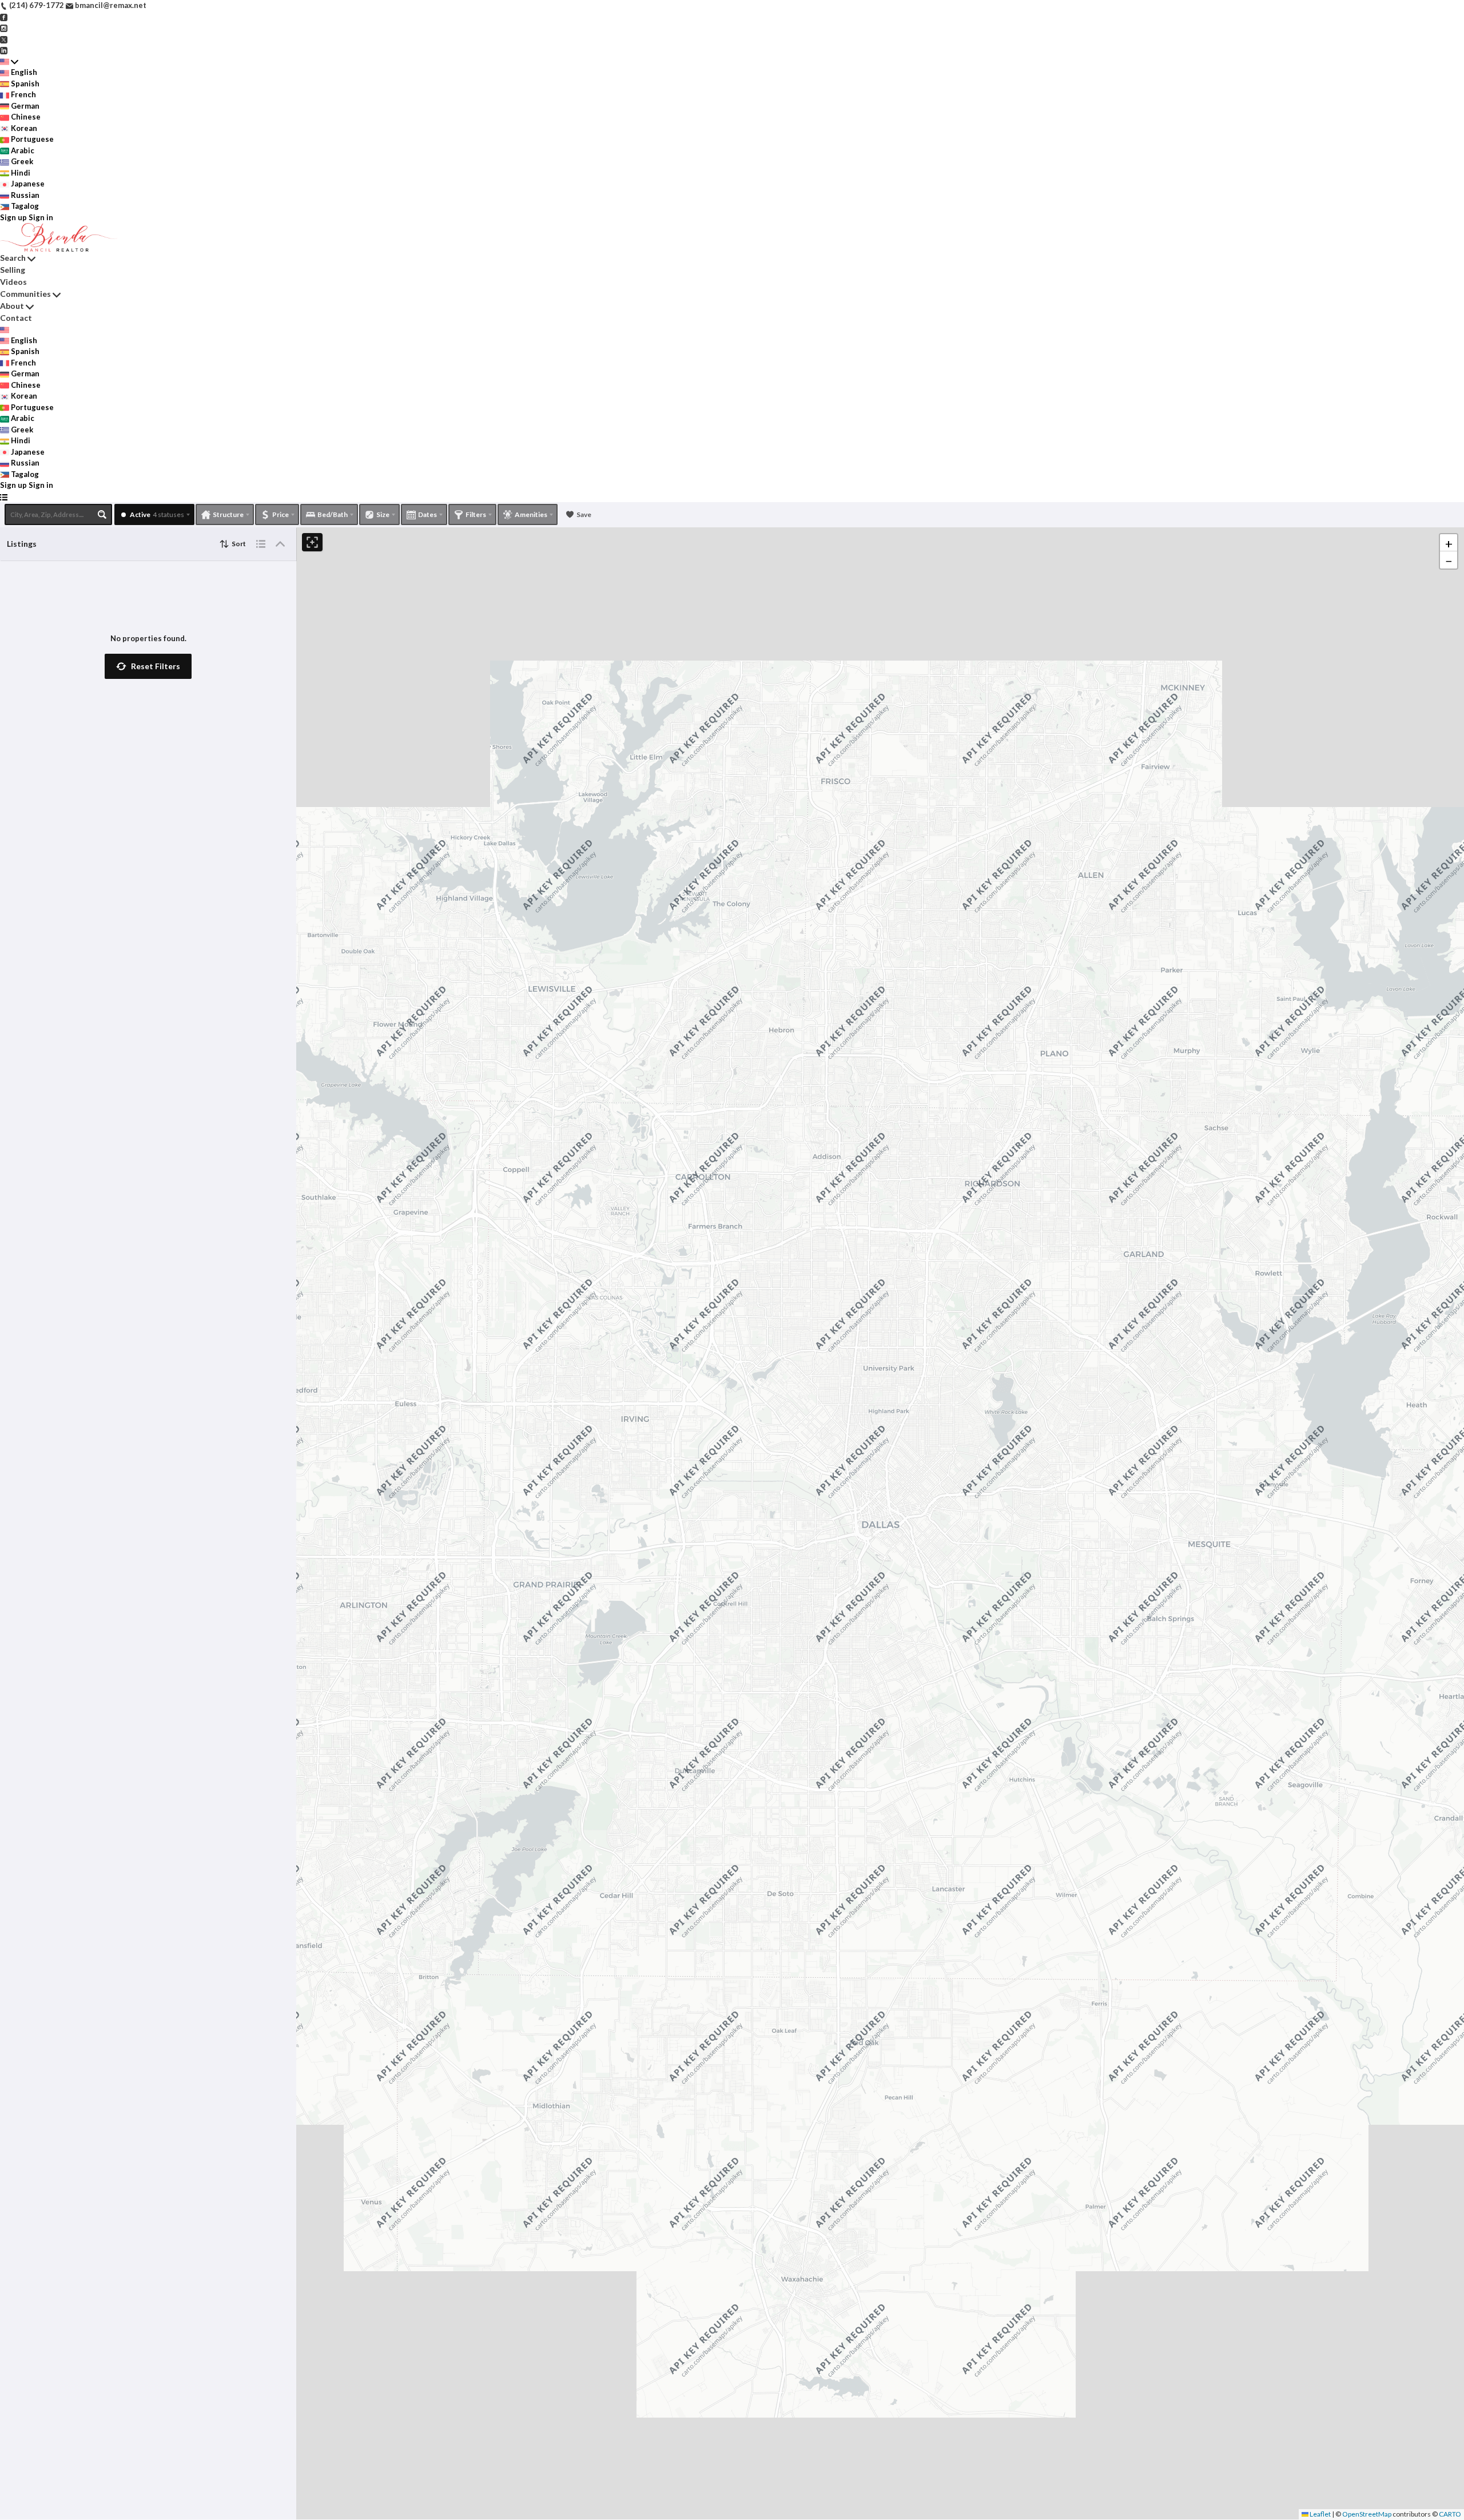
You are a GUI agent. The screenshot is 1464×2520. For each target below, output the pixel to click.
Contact (16, 318)
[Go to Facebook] (4, 17)
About (12, 306)
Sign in (41, 217)
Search (13, 258)
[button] (148, 666)
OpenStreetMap (1367, 2514)
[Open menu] (4, 497)
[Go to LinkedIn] (4, 50)
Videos (13, 282)
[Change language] (9, 62)
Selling (13, 270)
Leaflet (1320, 2514)
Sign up (13, 217)
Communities (25, 294)
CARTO (1450, 2514)
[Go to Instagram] (4, 27)
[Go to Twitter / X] (4, 39)
